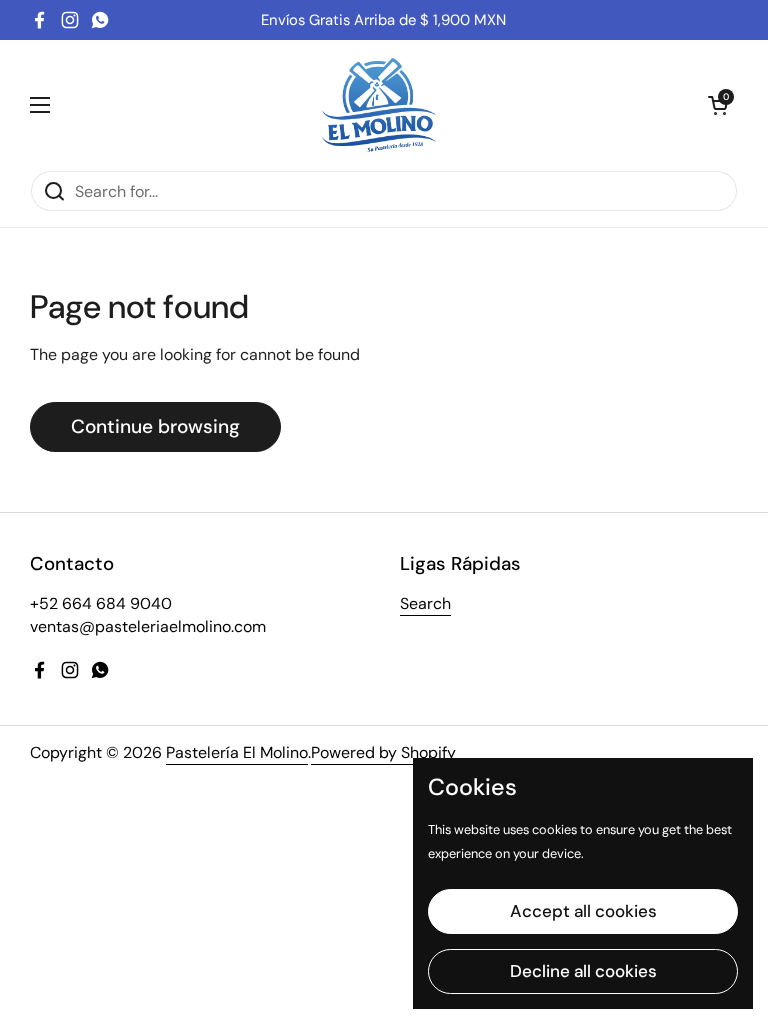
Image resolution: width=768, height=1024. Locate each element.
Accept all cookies (583, 911)
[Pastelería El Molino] (379, 105)
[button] (718, 105)
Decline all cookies (583, 971)
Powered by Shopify (383, 752)
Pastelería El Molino (237, 752)
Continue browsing (155, 426)
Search (425, 603)
